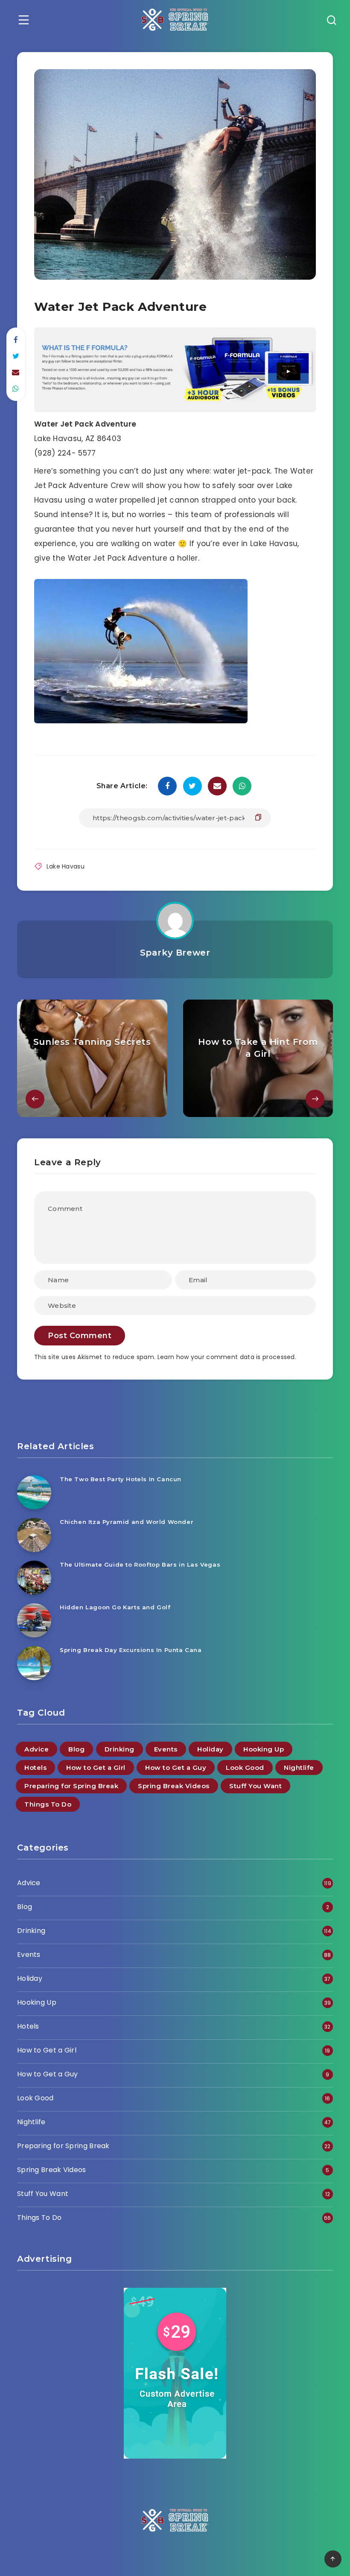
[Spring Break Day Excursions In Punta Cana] (34, 1663)
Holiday (210, 1749)
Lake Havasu (66, 866)
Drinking (120, 1749)
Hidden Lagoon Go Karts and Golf (115, 1607)
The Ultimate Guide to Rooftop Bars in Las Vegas (140, 1564)
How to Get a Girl (96, 1768)
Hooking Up (264, 1749)
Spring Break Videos (174, 1786)
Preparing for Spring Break (71, 1786)
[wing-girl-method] (175, 409)
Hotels (35, 1768)
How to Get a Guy (176, 1768)
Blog (76, 1749)
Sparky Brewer (175, 953)
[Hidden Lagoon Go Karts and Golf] (34, 1620)
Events (166, 1749)
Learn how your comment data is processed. (227, 1357)
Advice (36, 1749)
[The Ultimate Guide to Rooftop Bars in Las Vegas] (34, 1578)
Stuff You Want (255, 1786)
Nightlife (299, 1768)
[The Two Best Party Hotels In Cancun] (34, 1492)
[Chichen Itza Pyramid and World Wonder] (34, 1535)
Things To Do (48, 1804)
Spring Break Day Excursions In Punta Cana (131, 1650)
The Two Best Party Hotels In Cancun (121, 1479)
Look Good (245, 1768)
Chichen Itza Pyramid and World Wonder (127, 1522)
